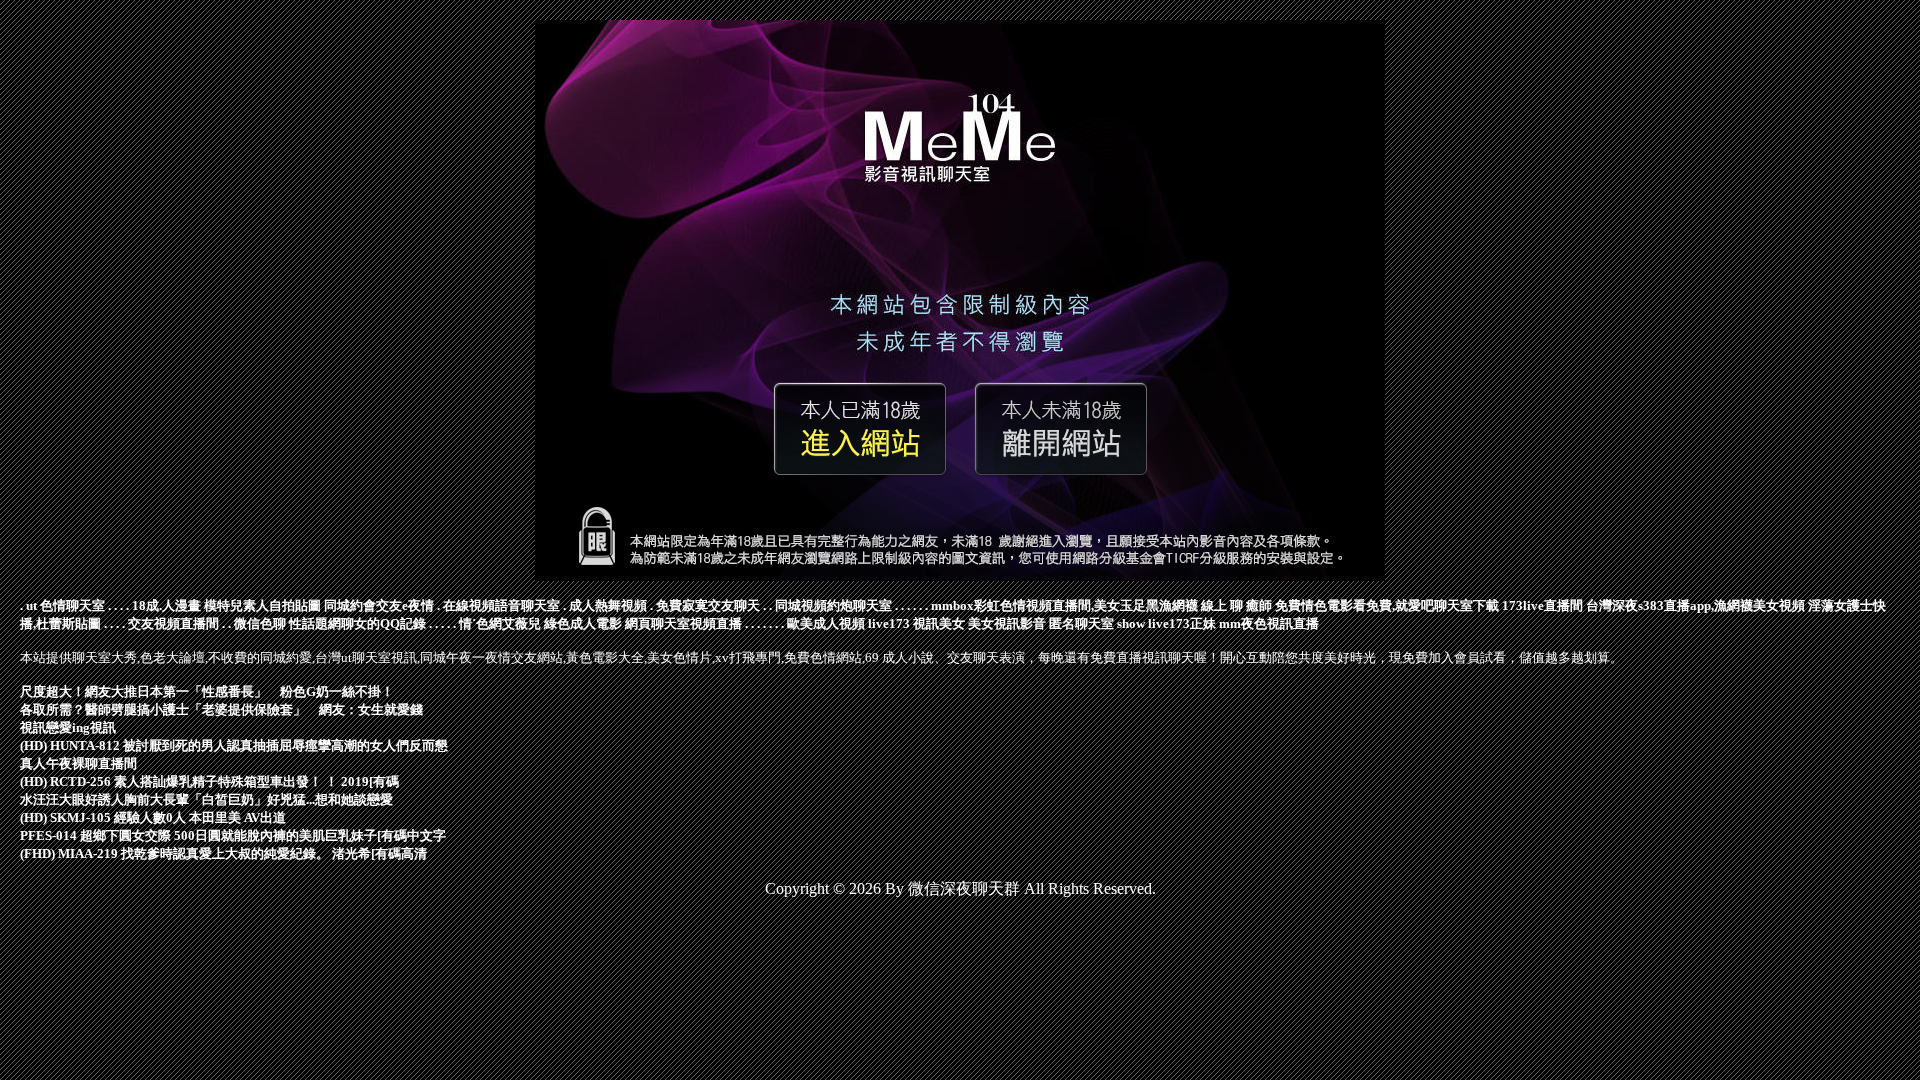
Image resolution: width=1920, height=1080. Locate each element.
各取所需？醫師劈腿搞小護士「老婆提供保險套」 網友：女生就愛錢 (221, 709)
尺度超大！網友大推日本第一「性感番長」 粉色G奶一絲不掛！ (207, 691)
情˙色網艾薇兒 (500, 623)
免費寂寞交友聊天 (708, 605)
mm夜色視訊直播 (1269, 623)
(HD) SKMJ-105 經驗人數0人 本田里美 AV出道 (153, 817)
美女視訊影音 (1007, 623)
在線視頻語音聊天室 (501, 605)
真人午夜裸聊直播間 (78, 763)
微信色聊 (260, 623)
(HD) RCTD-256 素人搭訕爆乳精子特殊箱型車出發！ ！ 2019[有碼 (209, 781)
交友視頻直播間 (173, 623)
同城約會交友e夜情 (379, 605)
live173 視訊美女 (916, 623)
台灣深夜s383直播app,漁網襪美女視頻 (1695, 605)
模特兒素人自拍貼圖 (262, 605)
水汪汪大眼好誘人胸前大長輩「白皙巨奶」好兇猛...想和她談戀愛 (206, 799)
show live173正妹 (1166, 623)
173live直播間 (1542, 605)
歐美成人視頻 (826, 623)
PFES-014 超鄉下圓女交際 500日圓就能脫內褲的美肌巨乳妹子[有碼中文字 (233, 835)
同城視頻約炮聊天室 (833, 605)
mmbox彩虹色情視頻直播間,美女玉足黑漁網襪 (1064, 605)
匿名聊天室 (1081, 623)
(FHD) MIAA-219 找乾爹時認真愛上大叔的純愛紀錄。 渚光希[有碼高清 (223, 853)
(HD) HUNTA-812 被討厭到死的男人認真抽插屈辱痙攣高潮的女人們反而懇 (234, 745)
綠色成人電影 (583, 623)
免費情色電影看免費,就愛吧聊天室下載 (1387, 605)
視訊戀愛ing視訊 (68, 727)
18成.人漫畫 (166, 605)
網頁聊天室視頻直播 (683, 623)
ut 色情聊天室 (65, 605)
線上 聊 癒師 (1236, 605)
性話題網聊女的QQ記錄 (357, 623)
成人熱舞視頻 (608, 605)
